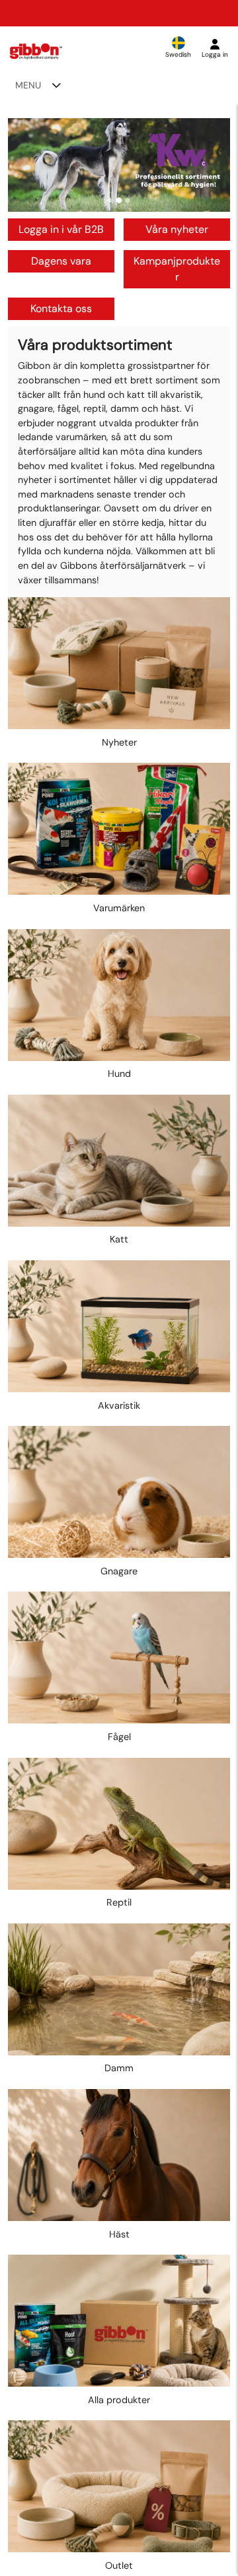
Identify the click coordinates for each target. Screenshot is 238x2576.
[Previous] (30, 165)
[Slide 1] (111, 200)
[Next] (208, 165)
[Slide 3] (128, 200)
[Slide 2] (119, 200)
